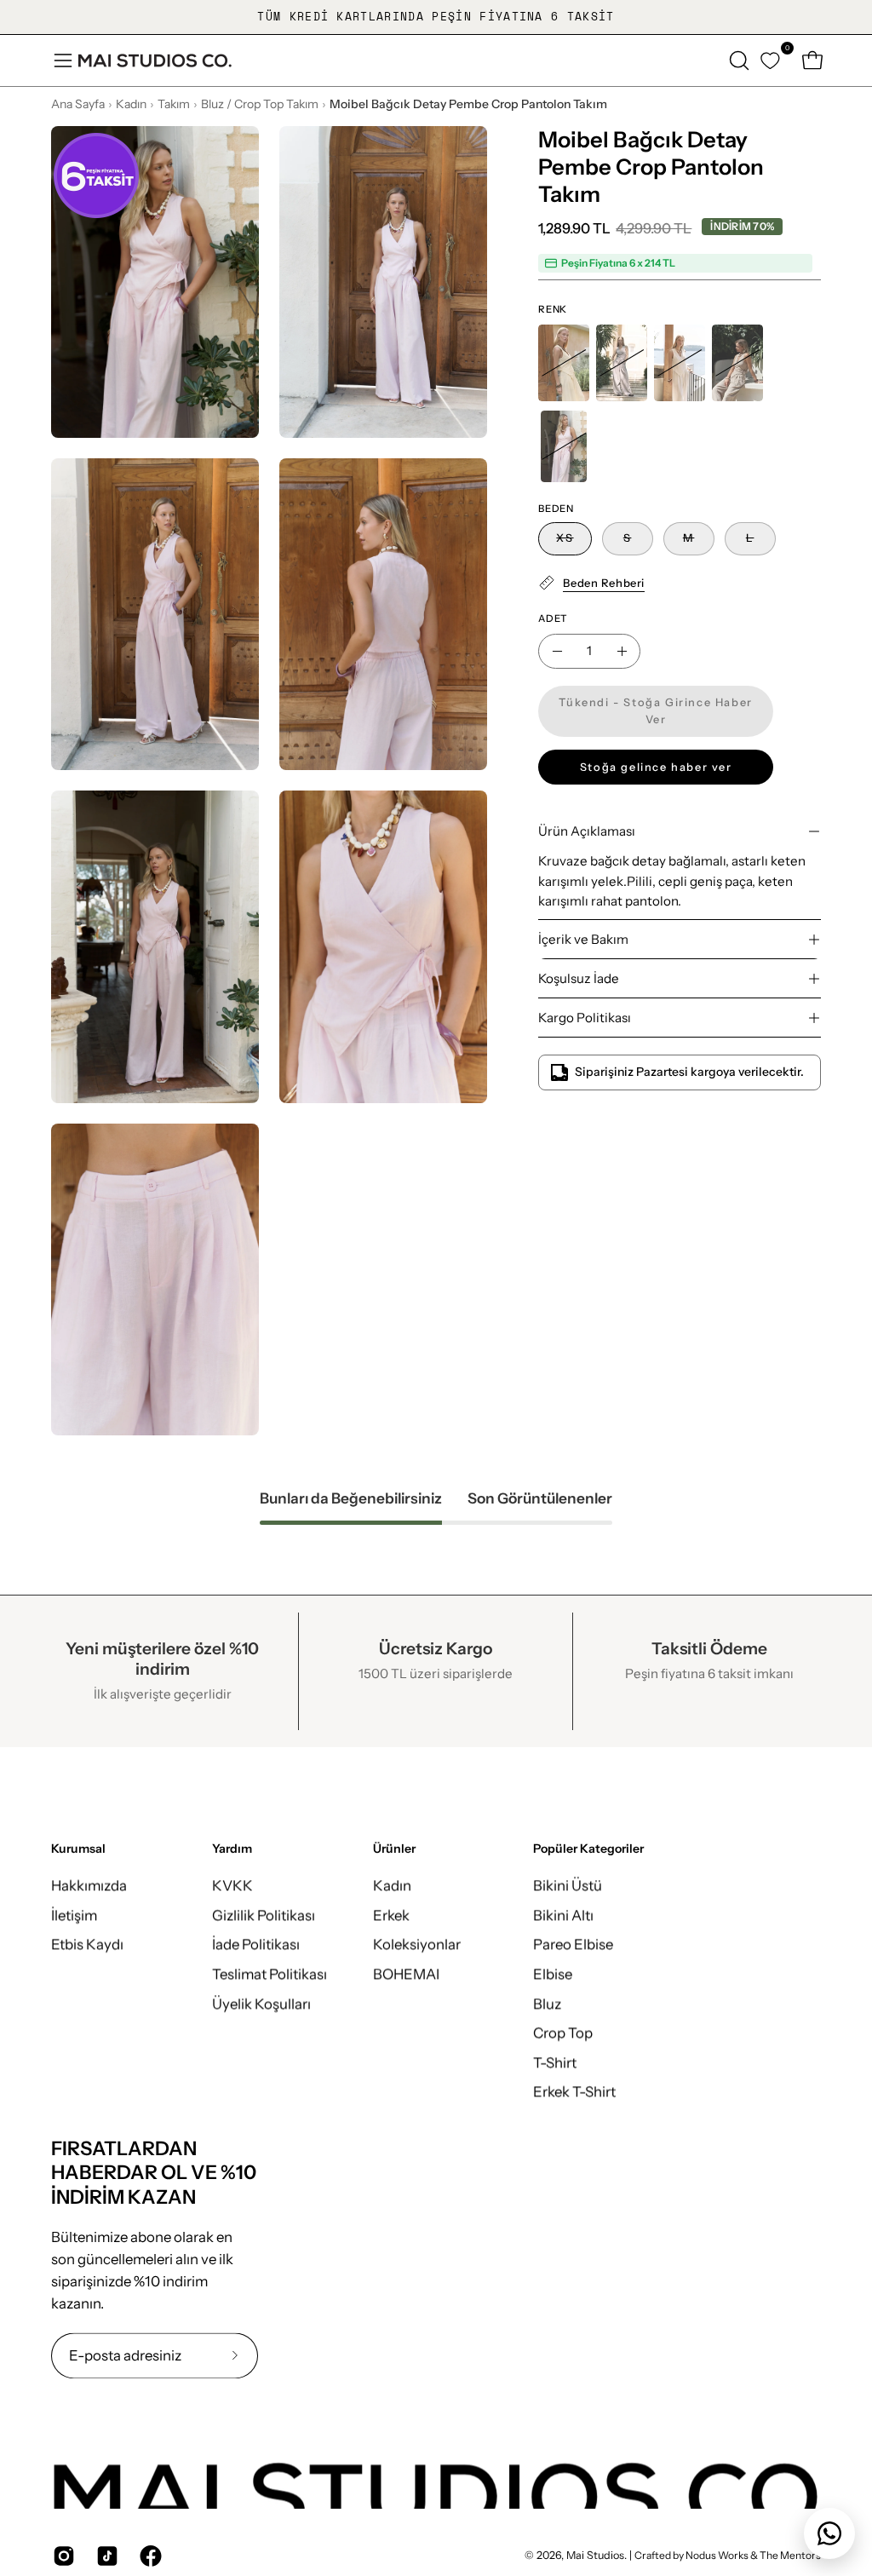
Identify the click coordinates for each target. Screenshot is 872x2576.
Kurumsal (78, 1849)
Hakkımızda (89, 1885)
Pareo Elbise (573, 1944)
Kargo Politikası (585, 1018)
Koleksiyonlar (417, 1944)
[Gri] (622, 363)
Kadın (131, 104)
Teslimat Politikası (270, 1974)
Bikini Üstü (568, 1885)
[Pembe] (564, 446)
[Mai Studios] (155, 60)
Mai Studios (595, 2556)
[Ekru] (680, 363)
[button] (737, 60)
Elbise (553, 1974)
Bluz (547, 2004)
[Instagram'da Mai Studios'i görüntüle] (62, 2556)
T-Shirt (555, 2062)
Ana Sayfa (78, 104)
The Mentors (790, 2556)
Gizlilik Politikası (264, 1915)
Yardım (232, 1849)
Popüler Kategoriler (588, 1849)
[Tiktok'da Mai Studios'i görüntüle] (105, 2556)
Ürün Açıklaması (587, 831)
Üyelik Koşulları (261, 2004)
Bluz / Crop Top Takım (260, 104)
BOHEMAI (406, 1974)
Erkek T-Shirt (574, 2091)
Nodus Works (716, 2556)
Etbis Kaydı (87, 1944)
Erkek (391, 1915)
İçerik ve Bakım (583, 939)
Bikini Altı (563, 1915)
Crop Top (563, 2033)
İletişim (74, 1915)
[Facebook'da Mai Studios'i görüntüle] (149, 2556)
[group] (436, 17)
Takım (174, 104)
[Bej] (737, 363)
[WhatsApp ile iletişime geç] (829, 2533)
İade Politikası (256, 1944)
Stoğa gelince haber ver (656, 767)
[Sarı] (564, 363)
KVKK (232, 1885)
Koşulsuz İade (579, 978)
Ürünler (394, 1849)
